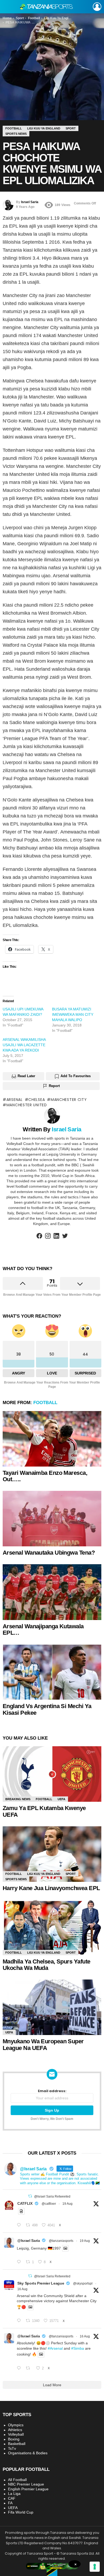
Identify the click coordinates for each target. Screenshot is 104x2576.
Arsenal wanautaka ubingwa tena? (49, 1553)
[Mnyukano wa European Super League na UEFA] (52, 2007)
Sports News (16, 1879)
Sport (71, 1874)
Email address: (52, 2091)
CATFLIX (25, 2203)
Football (45, 1403)
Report (54, 1086)
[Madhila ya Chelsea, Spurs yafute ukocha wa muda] (52, 1927)
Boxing (14, 2439)
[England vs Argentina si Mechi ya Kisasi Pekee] (52, 1672)
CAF (12, 2498)
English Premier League (28, 2489)
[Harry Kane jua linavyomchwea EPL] (52, 1854)
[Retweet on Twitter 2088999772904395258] (29, 2368)
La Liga (14, 2494)
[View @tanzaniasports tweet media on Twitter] (21, 2211)
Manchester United (27, 1105)
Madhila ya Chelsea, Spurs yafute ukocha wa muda (46, 1965)
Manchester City (69, 1100)
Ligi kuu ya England (44, 1874)
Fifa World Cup (21, 2512)
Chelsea (37, 1100)
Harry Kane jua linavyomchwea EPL (51, 1888)
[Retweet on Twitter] (30, 2196)
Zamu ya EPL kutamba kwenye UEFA (44, 1811)
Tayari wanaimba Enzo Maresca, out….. (45, 1476)
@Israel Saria (29, 2241)
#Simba (78, 2348)
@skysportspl (83, 2283)
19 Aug (67, 2204)
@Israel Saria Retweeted (52, 2196)
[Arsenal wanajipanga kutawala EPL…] (52, 1592)
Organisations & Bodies (28, 2453)
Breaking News (18, 1799)
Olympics (16, 2425)
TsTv (12, 2448)
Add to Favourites (76, 1076)
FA (10, 2503)
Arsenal (15, 1100)
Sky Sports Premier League (41, 2283)
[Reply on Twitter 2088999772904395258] (20, 2368)
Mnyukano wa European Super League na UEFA (43, 2045)
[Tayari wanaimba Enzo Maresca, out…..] (52, 1439)
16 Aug (22, 2289)
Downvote (80, 1283)
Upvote (23, 1283)
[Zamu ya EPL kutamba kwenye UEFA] (52, 1774)
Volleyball (16, 2434)
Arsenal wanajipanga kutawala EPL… (43, 1630)
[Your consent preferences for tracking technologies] (95, 2567)
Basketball (17, 2444)
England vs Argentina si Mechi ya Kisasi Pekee (47, 1709)
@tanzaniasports (61, 2241)
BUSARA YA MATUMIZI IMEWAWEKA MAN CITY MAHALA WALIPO (73, 1014)
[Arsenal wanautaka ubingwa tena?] (52, 1519)
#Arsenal (55, 2348)
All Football (17, 2480)
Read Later (26, 1076)
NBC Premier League (26, 2484)
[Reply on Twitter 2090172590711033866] (20, 2262)
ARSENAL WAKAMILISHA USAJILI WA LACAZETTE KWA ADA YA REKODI (24, 1045)
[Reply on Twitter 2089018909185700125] (20, 2321)
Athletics (15, 2430)
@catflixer (49, 2204)
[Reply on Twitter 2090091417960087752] (20, 2225)
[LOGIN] (97, 7)
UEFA (61, 1799)
